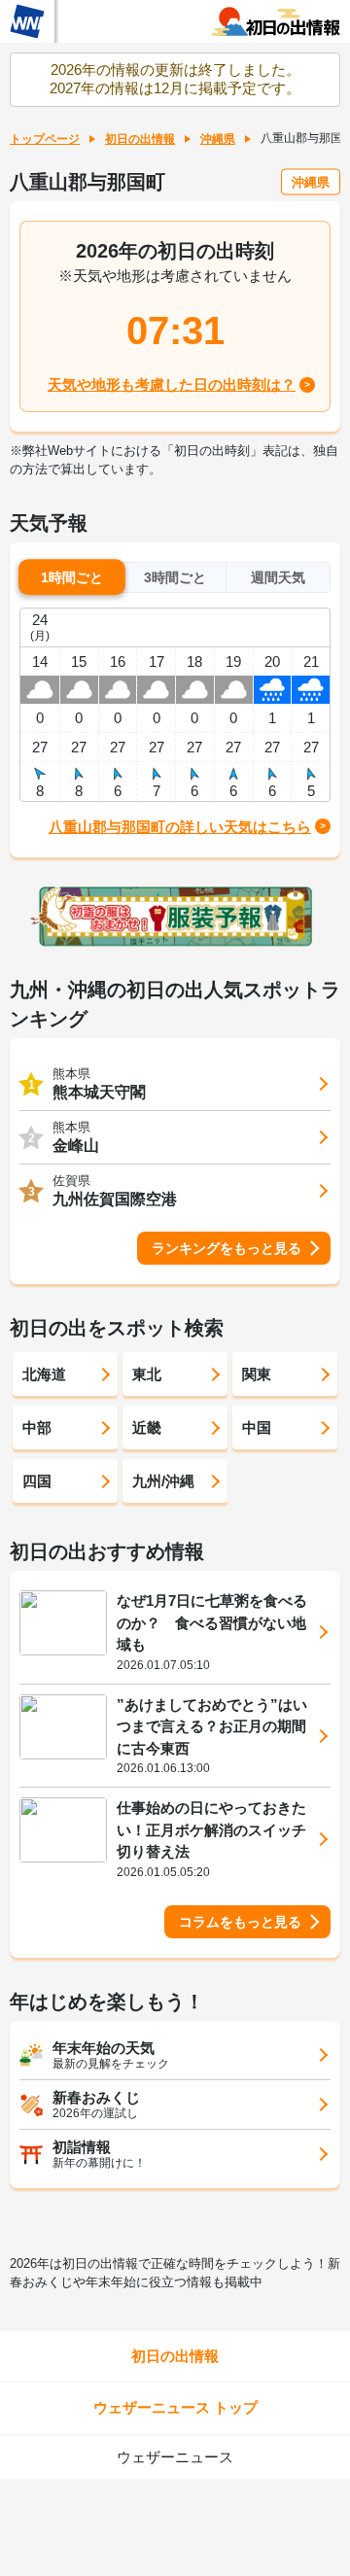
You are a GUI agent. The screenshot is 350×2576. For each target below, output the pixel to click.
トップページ (45, 139)
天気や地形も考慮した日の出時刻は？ (172, 384)
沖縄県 (218, 139)
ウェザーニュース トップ (175, 2407)
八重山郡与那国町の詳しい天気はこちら (180, 827)
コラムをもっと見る (240, 1922)
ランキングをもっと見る (227, 1248)
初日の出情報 (140, 139)
